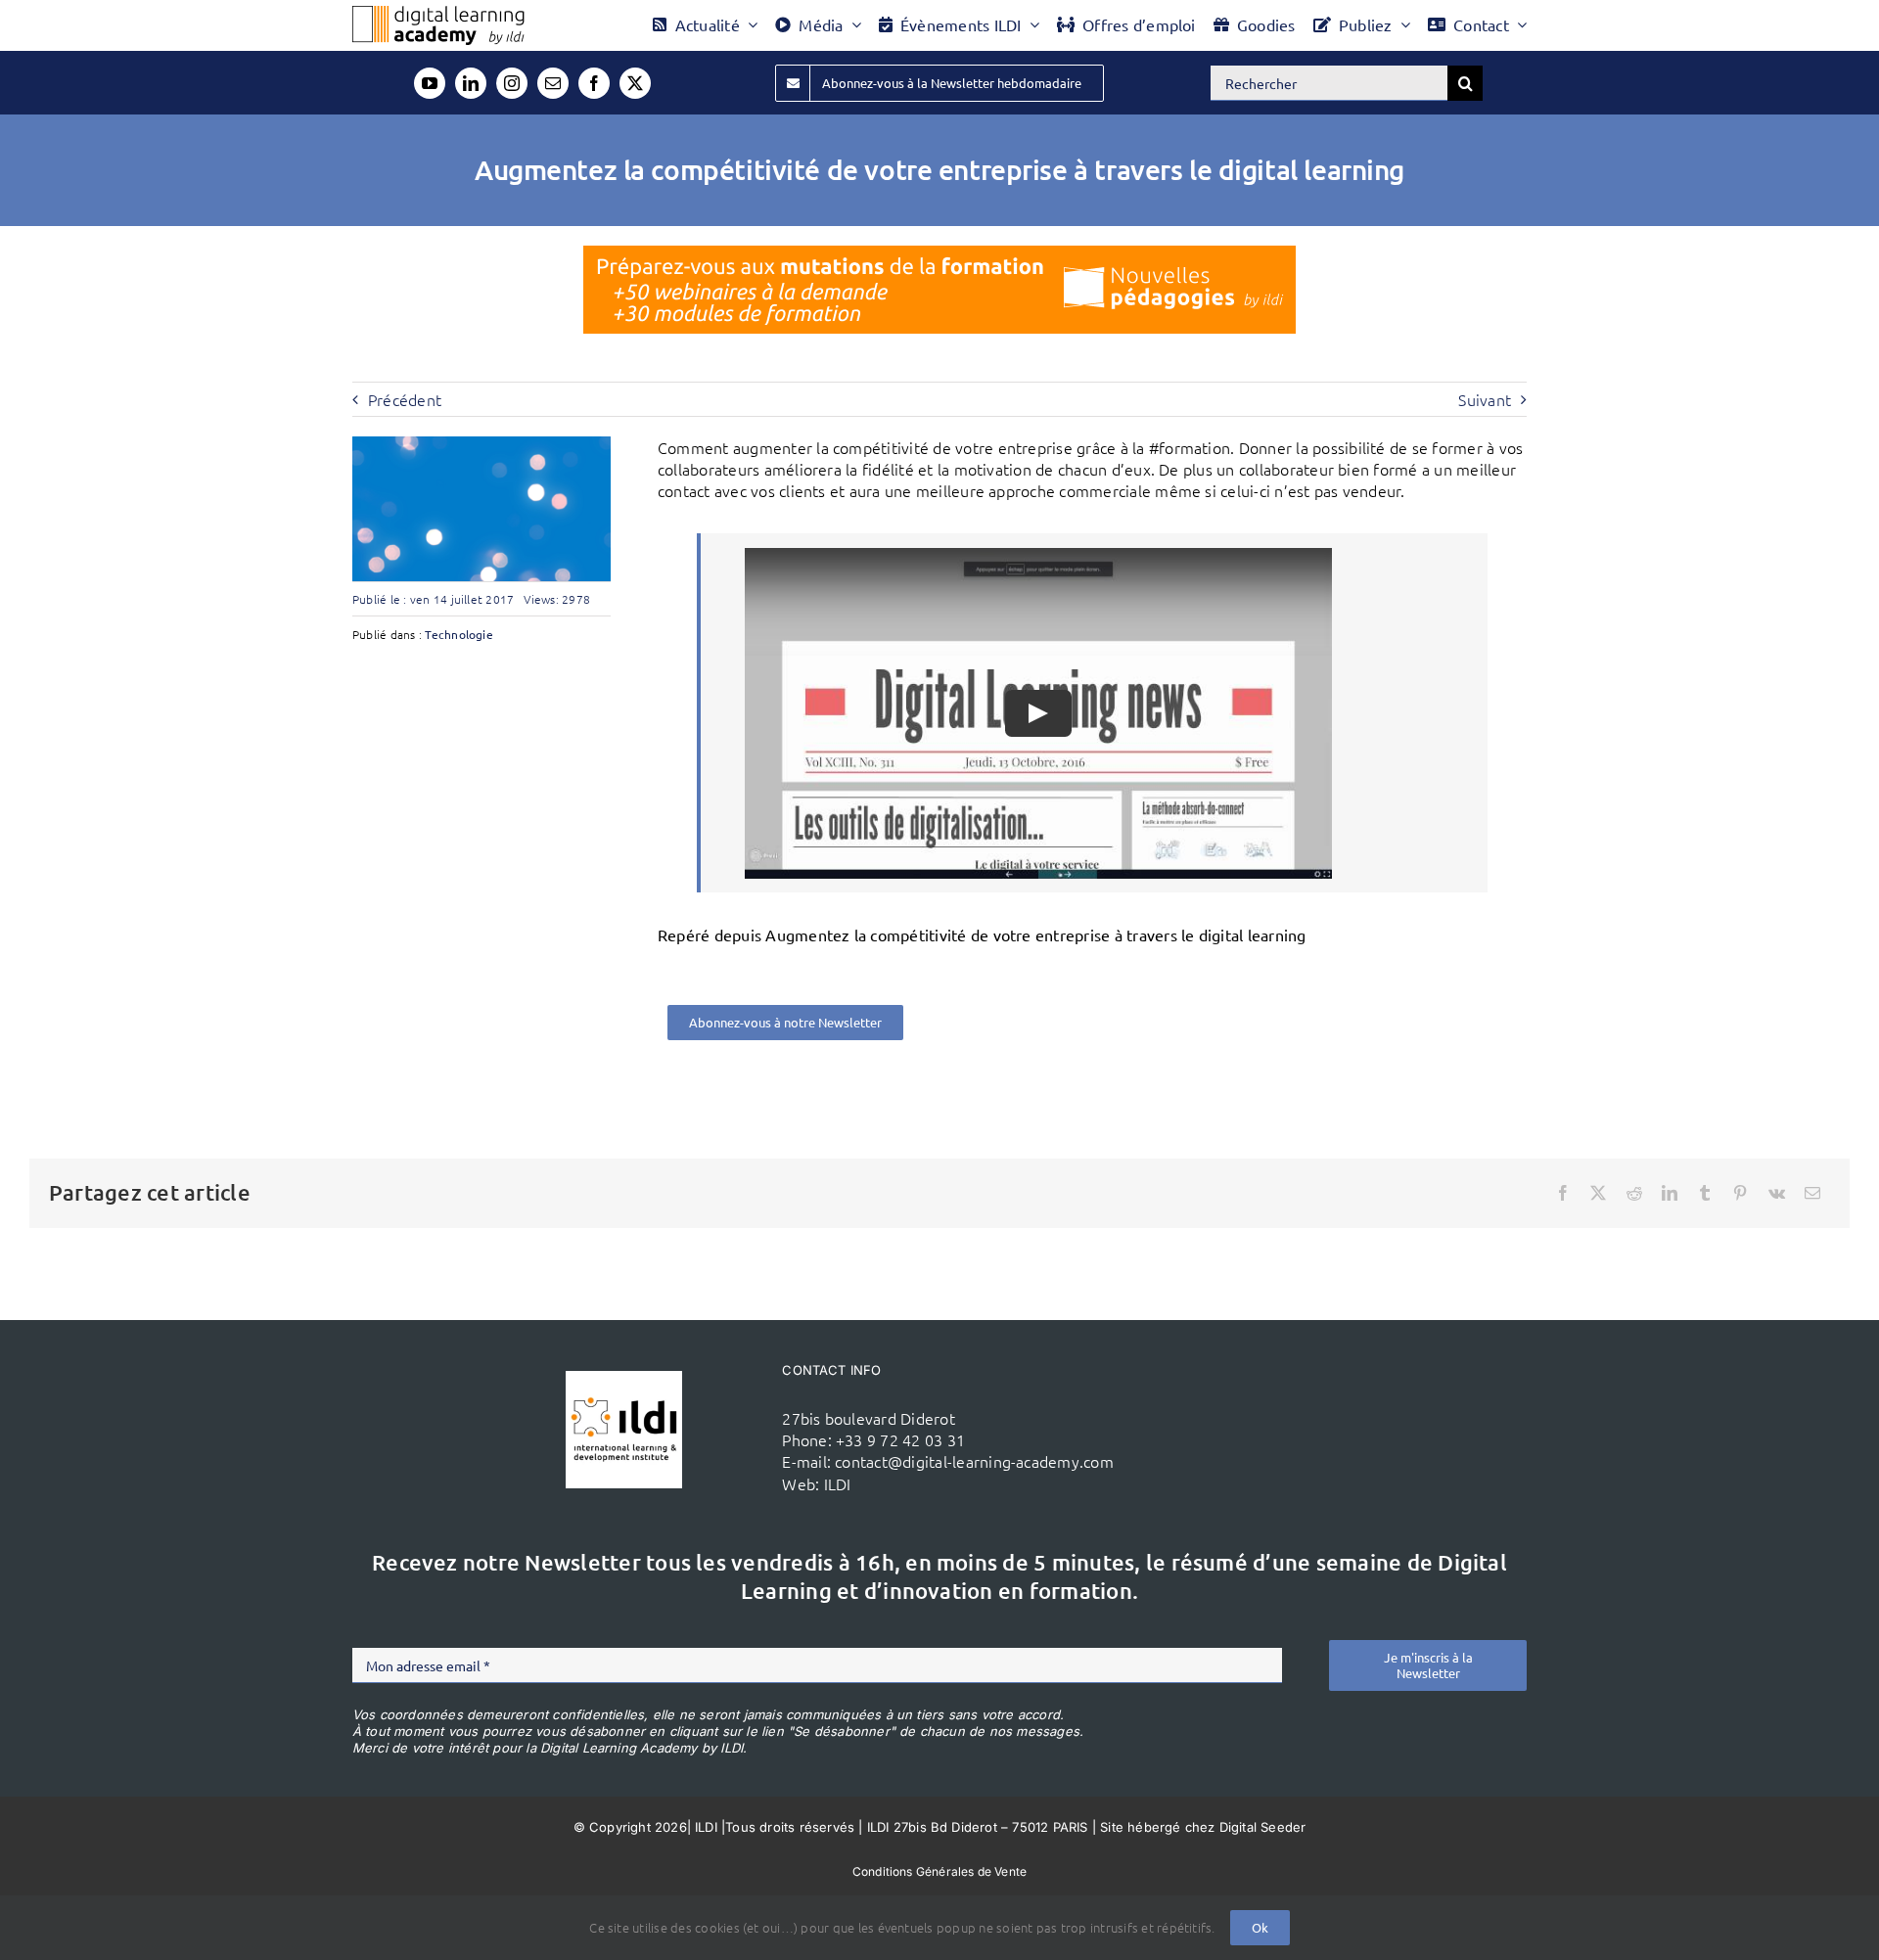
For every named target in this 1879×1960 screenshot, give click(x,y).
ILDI (838, 1483)
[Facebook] (1563, 1193)
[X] (1598, 1193)
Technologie (459, 634)
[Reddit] (1634, 1193)
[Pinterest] (1740, 1193)
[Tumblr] (1705, 1193)
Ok (1260, 1927)
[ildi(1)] (624, 1379)
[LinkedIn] (1670, 1193)
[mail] (553, 83)
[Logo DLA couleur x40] (438, 14)
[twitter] (635, 83)
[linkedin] (471, 83)
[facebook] (594, 83)
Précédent (405, 399)
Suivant (1485, 399)
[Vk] (1777, 1193)
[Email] (1812, 1193)
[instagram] (512, 83)
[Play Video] (1038, 713)
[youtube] (430, 83)
